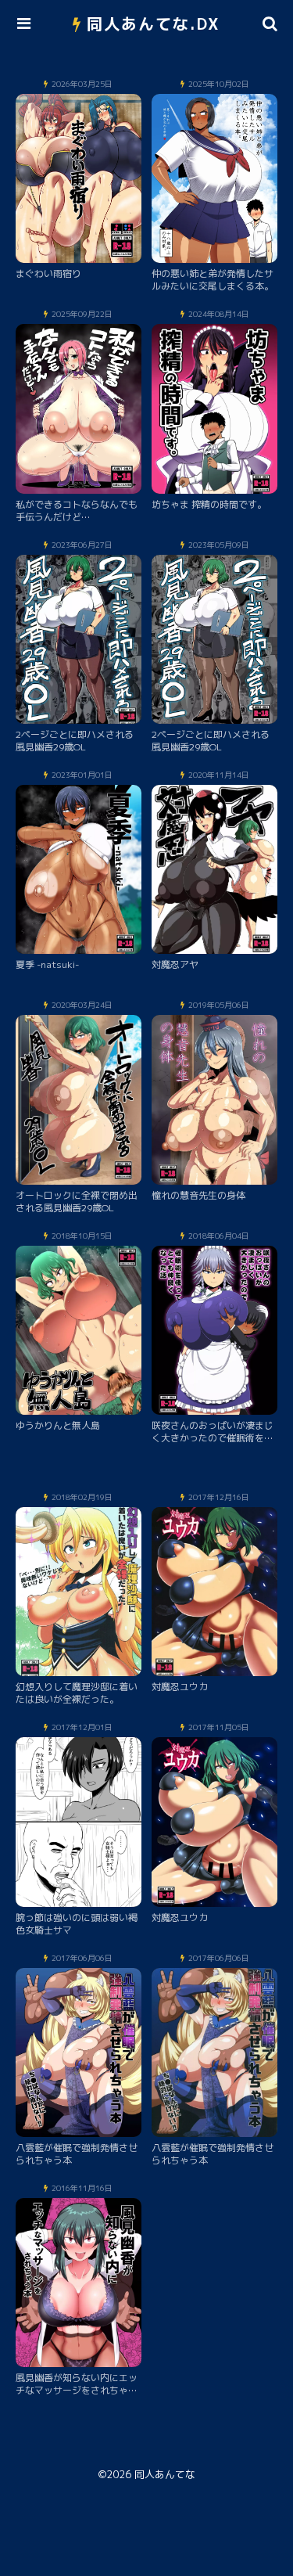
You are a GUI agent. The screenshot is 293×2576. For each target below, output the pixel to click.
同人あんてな (165, 2474)
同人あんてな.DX (154, 23)
